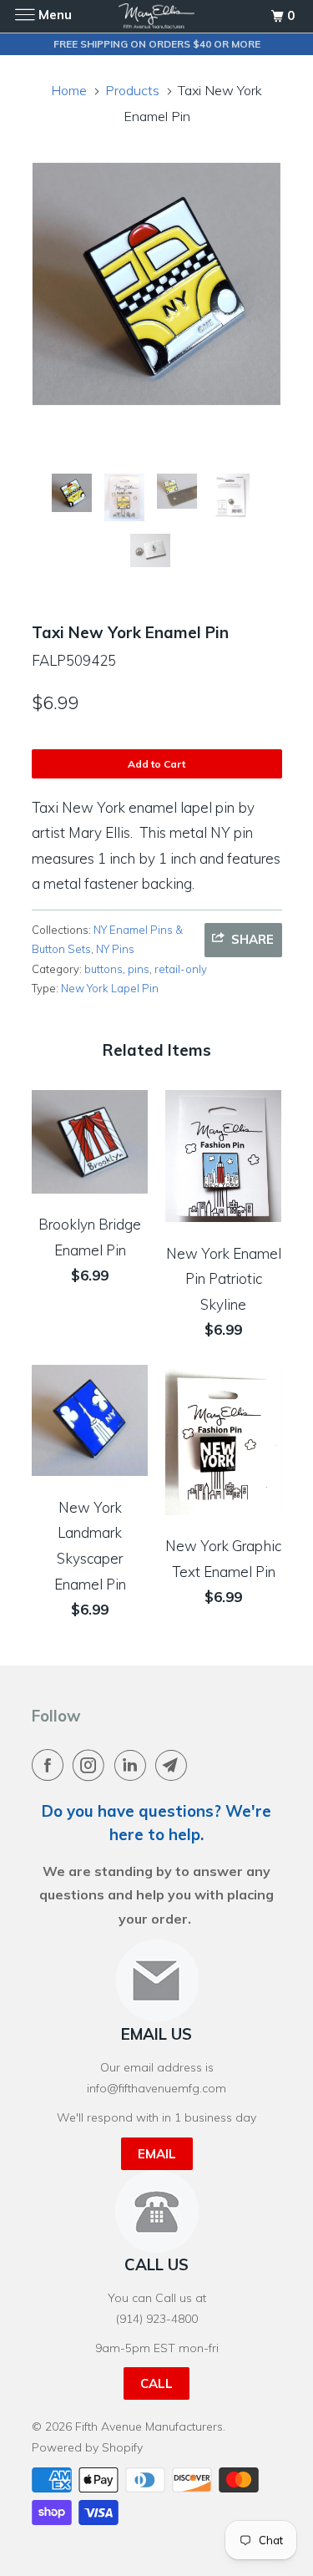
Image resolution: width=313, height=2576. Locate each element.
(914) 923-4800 (157, 2319)
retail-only (181, 969)
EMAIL (157, 2154)
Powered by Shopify (87, 2447)
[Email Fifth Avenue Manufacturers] (174, 1765)
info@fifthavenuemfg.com (156, 2088)
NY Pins (115, 949)
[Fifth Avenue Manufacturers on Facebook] (51, 1765)
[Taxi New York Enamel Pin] (157, 284)
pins (139, 969)
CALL (156, 2383)
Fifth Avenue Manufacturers (149, 2426)
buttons (103, 969)
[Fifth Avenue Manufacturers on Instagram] (92, 1765)
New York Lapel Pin (110, 988)
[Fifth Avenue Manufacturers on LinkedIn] (134, 1765)
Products (132, 90)
